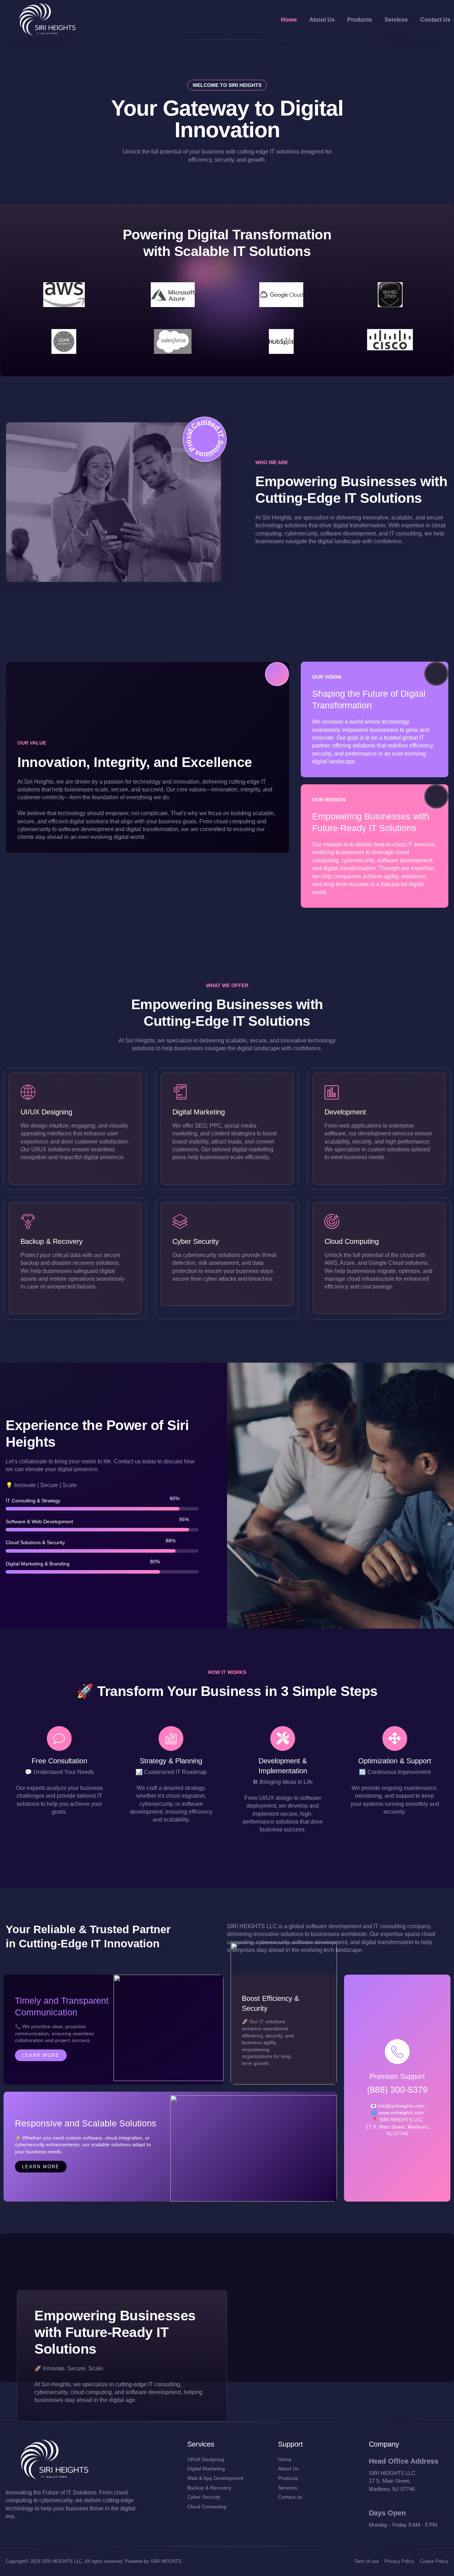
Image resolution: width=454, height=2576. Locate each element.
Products (360, 20)
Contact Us (435, 20)
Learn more (41, 2055)
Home (289, 20)
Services (396, 20)
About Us (322, 20)
